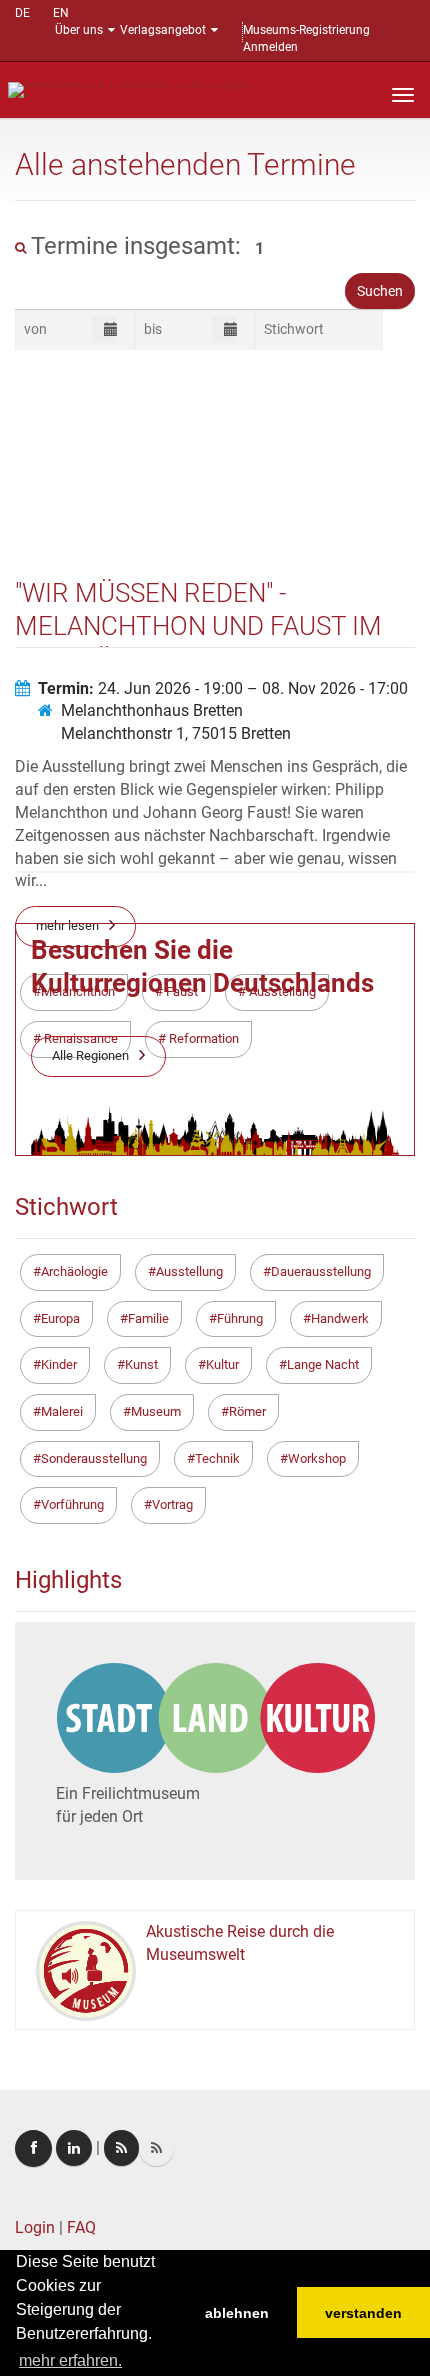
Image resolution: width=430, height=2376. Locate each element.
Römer (247, 1411)
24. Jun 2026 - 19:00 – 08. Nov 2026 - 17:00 (223, 688)
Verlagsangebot (163, 30)
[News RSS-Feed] (156, 2148)
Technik (217, 1458)
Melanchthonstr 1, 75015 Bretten (176, 733)
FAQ (81, 2227)
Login (35, 2227)
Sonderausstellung (94, 1458)
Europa (60, 1318)
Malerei (62, 1411)
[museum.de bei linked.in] (74, 2148)
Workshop (317, 1458)
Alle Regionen (90, 1055)
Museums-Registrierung (306, 30)
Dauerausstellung (321, 1271)
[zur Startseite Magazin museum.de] (128, 88)
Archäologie (74, 1271)
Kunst (141, 1364)
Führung (240, 1318)
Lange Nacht (323, 1364)
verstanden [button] (363, 2313)
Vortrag (172, 1504)
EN (61, 13)
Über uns (79, 30)
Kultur (222, 1364)
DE (22, 13)
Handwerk (340, 1318)
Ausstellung (189, 1271)
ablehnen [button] (237, 2313)
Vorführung (72, 1504)
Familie (148, 1318)
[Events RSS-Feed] (121, 2148)
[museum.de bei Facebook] (33, 2148)
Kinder (59, 1364)
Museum (156, 1411)
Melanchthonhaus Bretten (152, 710)
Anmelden (270, 47)
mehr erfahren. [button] (70, 2360)
